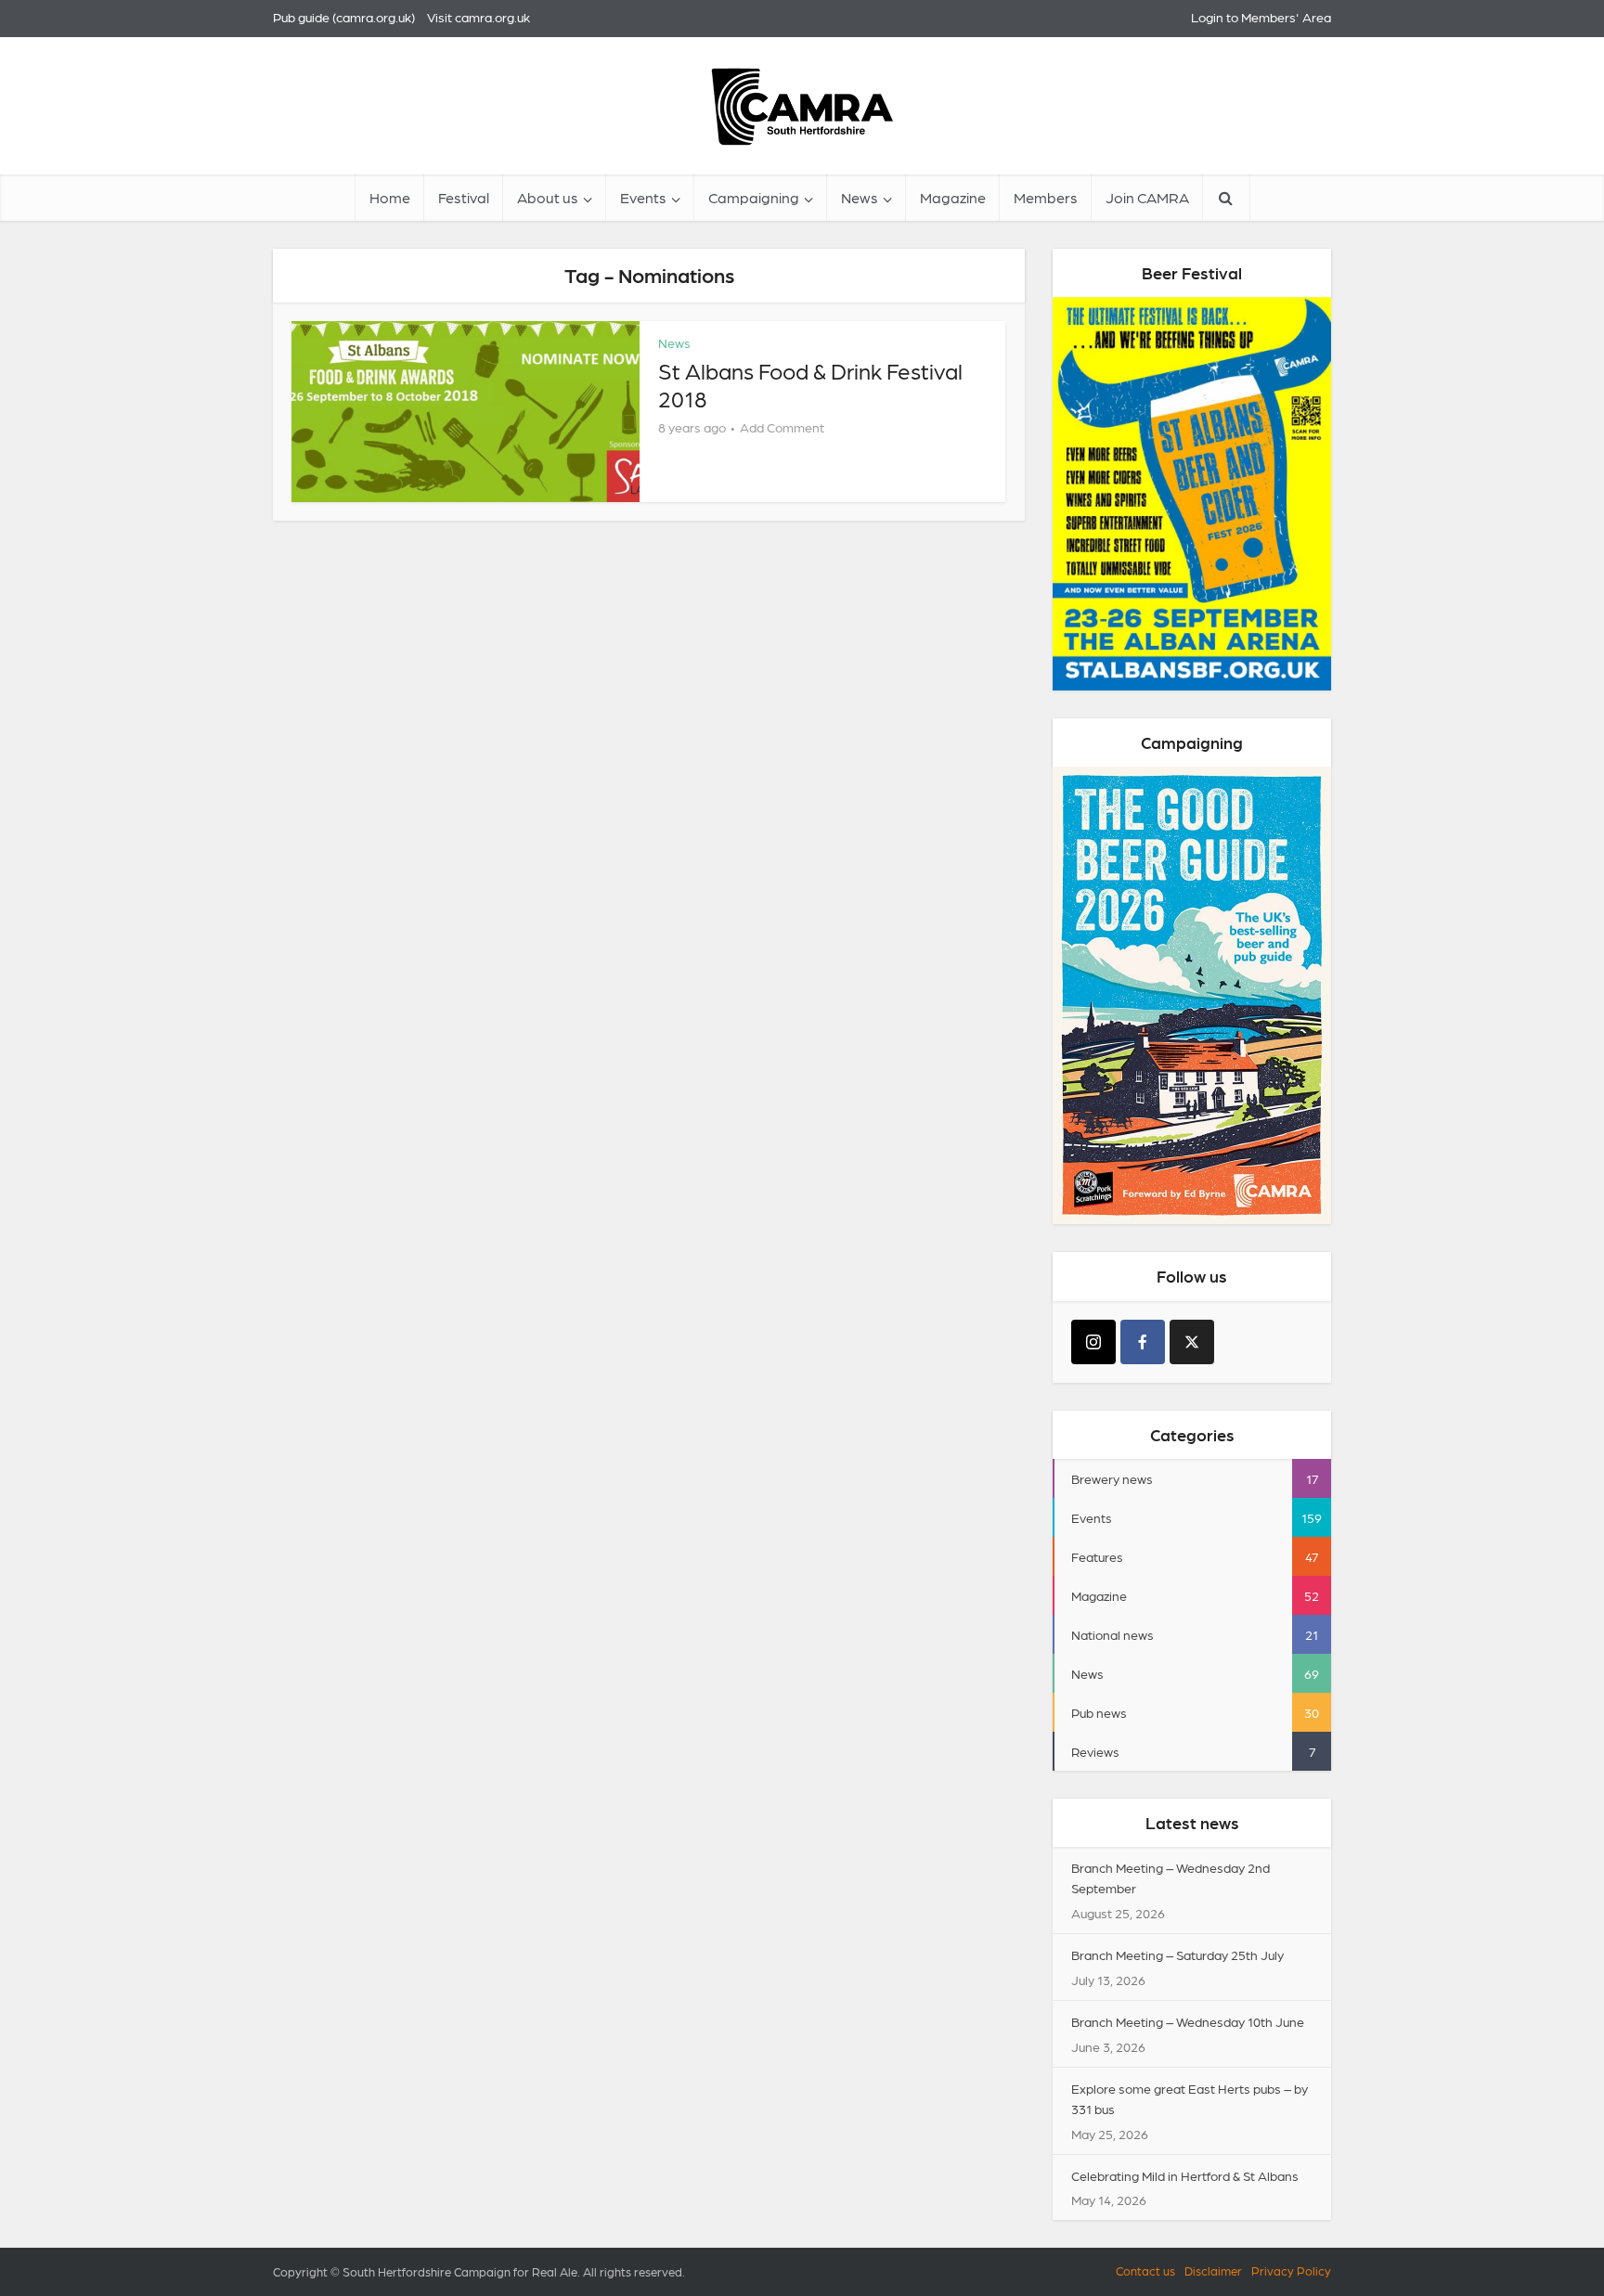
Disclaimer (1213, 2270)
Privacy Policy (1291, 2270)
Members (1046, 197)
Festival (464, 197)
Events (643, 197)
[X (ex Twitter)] (1192, 1342)
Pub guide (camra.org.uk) (344, 17)
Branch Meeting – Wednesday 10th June (1188, 2021)
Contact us (1145, 2270)
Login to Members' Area (1261, 17)
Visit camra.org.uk (479, 17)
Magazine (953, 197)
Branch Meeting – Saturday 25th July (1177, 1954)
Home (390, 197)
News (860, 197)
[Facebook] (1143, 1342)
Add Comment (782, 427)
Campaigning (754, 197)
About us (548, 197)
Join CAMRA (1147, 197)
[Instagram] (1093, 1342)
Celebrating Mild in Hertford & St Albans (1185, 2175)
